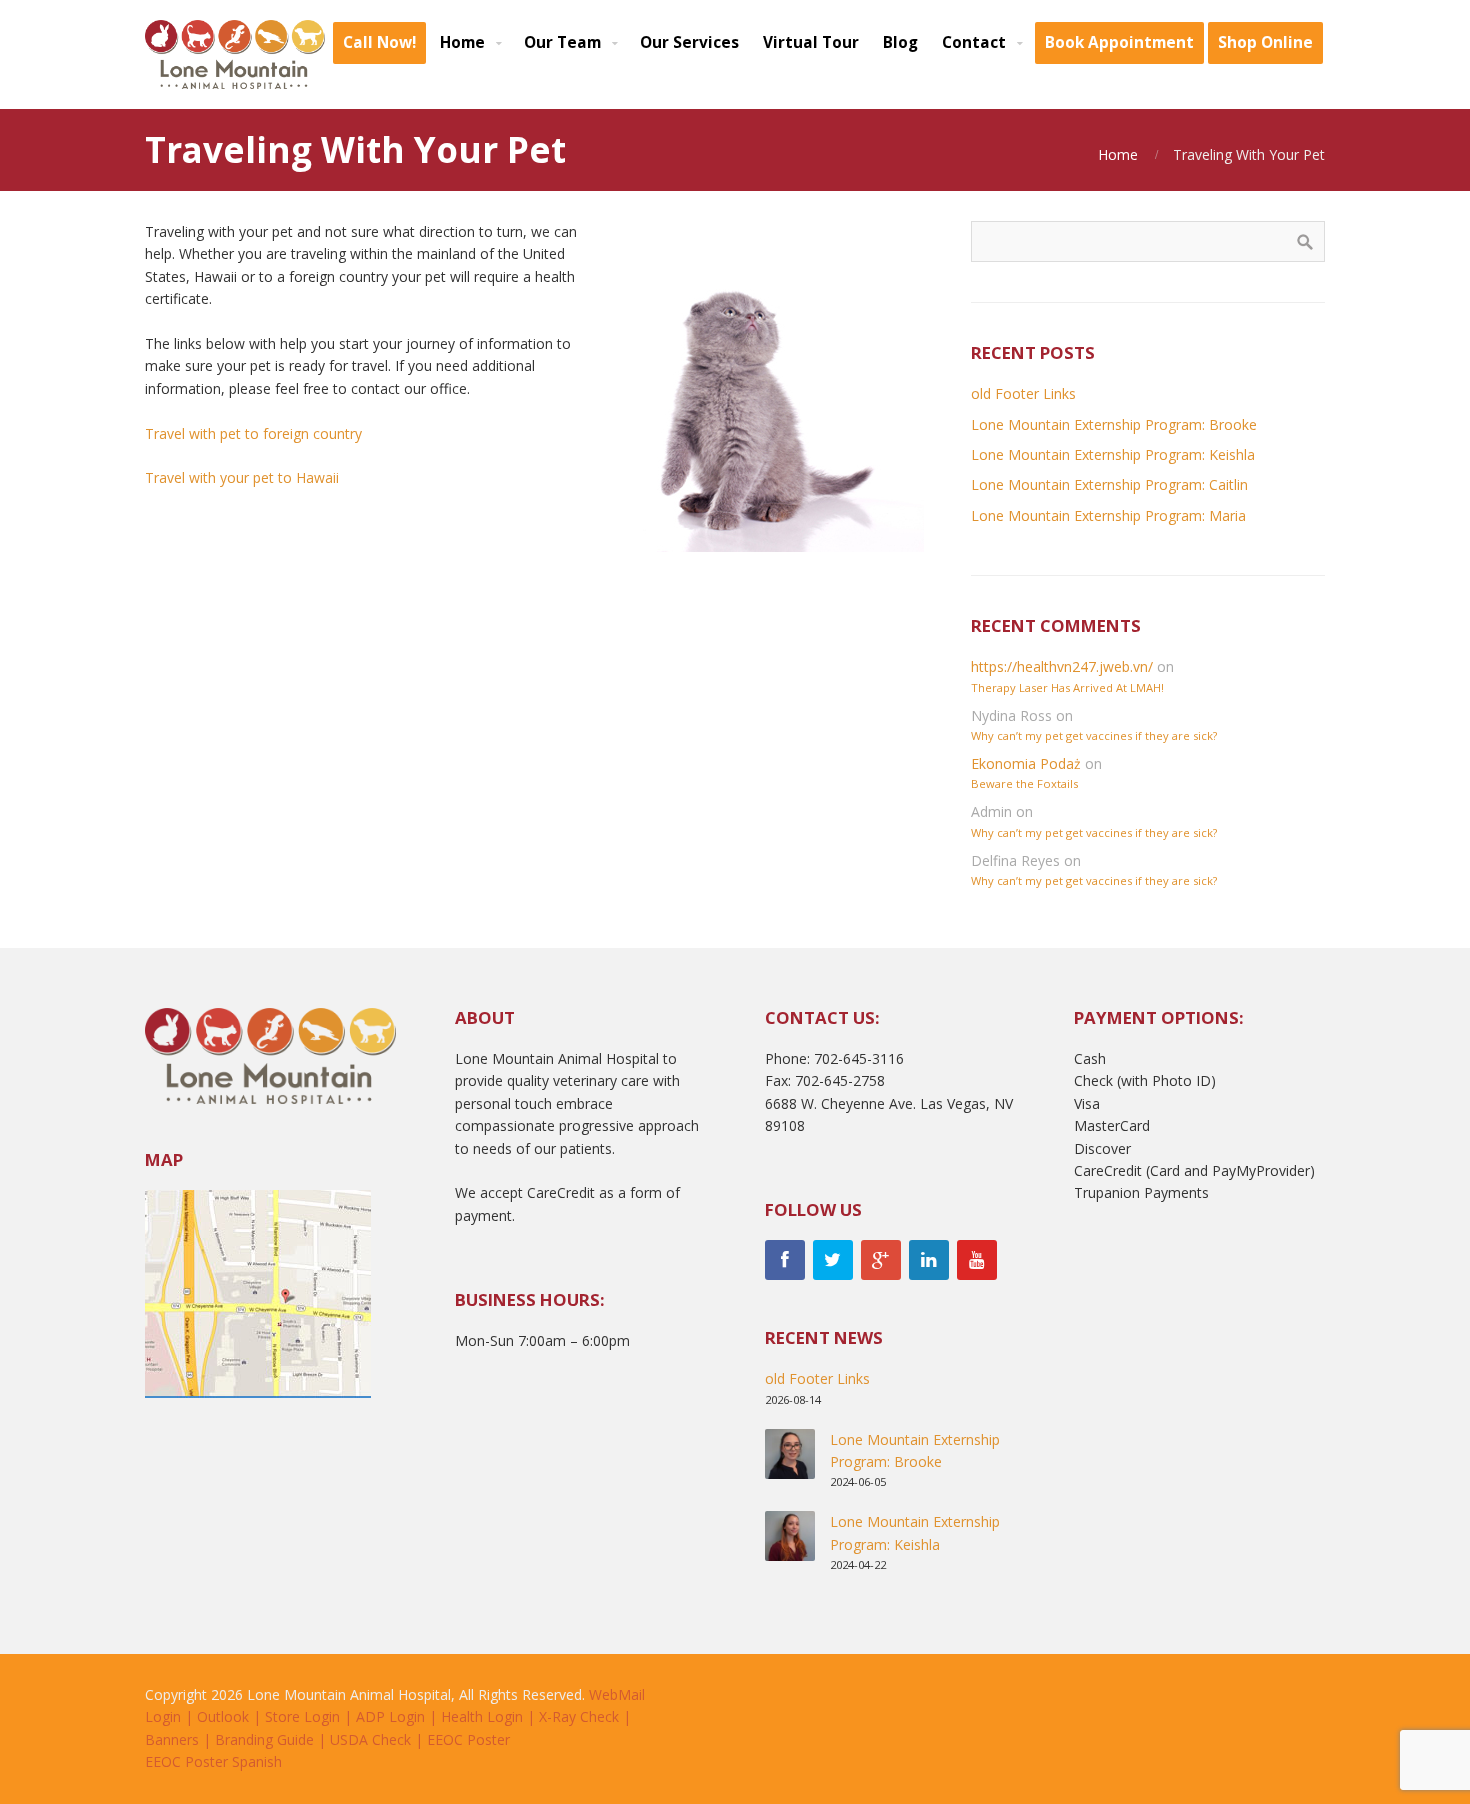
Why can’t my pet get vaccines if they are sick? (1094, 735)
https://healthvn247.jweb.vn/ (1062, 666)
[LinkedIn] (929, 1260)
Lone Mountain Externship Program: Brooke (1114, 424)
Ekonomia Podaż (1026, 763)
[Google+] (881, 1260)
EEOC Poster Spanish (213, 1761)
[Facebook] (785, 1260)
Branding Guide (264, 1739)
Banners (172, 1739)
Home (1118, 154)
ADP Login (390, 1716)
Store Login (302, 1716)
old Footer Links (1023, 393)
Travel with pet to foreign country (253, 433)
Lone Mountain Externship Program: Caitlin (1109, 484)
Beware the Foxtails (1024, 783)
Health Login (482, 1716)
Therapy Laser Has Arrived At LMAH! (1067, 687)
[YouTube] (977, 1260)
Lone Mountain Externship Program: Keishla (1113, 454)
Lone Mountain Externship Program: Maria (1108, 515)
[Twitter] (833, 1260)
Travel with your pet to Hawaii (242, 477)
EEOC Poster (468, 1739)
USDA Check (370, 1739)
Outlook (223, 1716)
